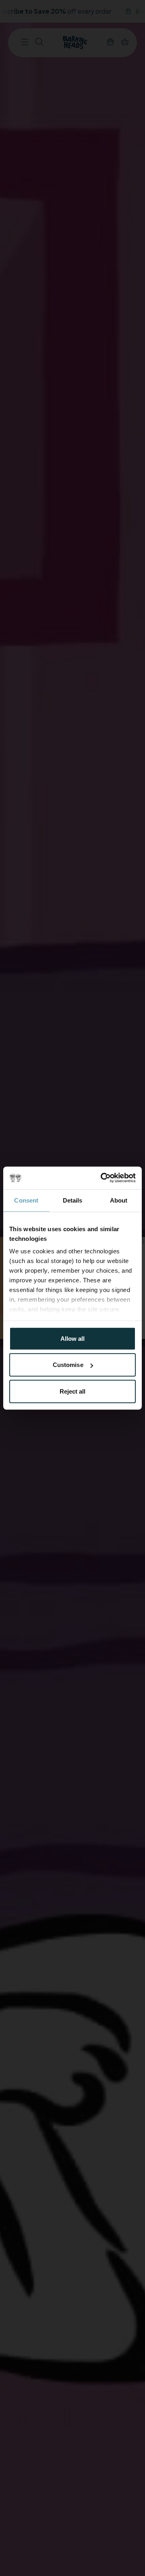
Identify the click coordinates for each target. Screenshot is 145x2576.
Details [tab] (73, 1200)
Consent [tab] (26, 1200)
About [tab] (119, 1200)
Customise (68, 1365)
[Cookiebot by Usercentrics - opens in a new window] (102, 1178)
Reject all (73, 1391)
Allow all (73, 1338)
